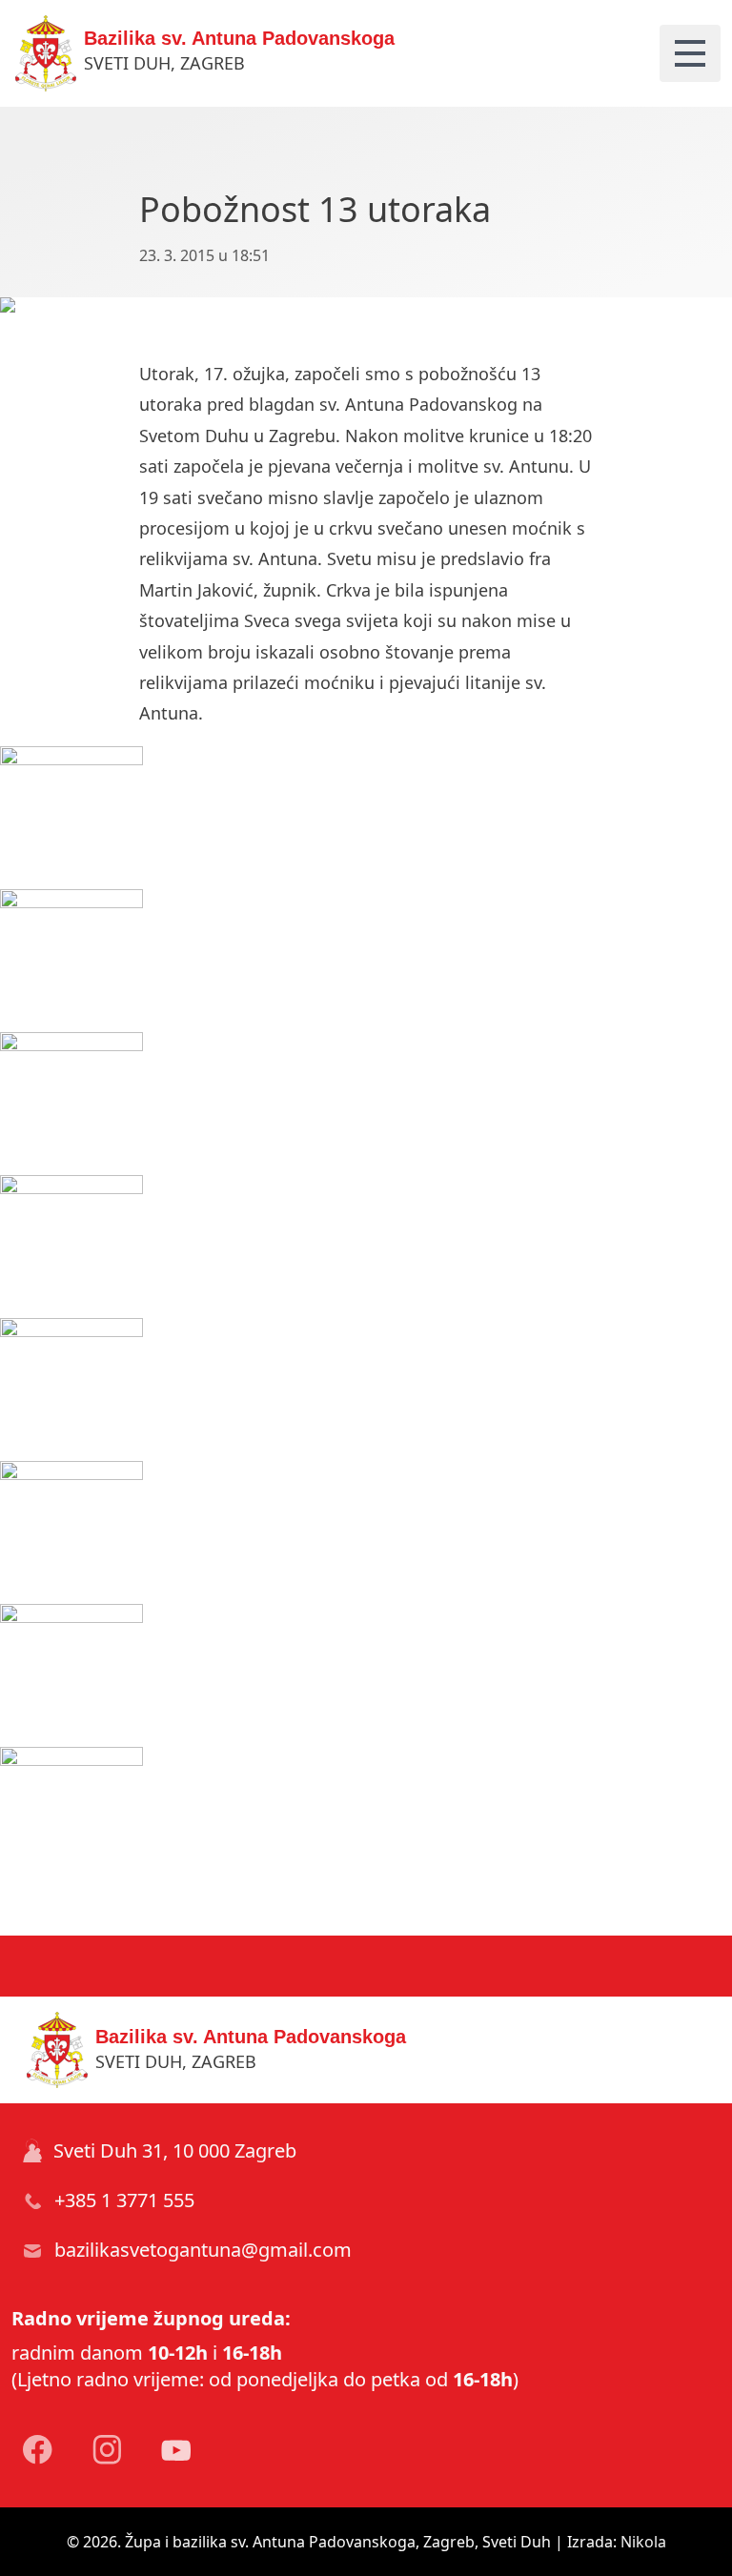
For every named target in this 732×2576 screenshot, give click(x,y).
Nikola (643, 2542)
